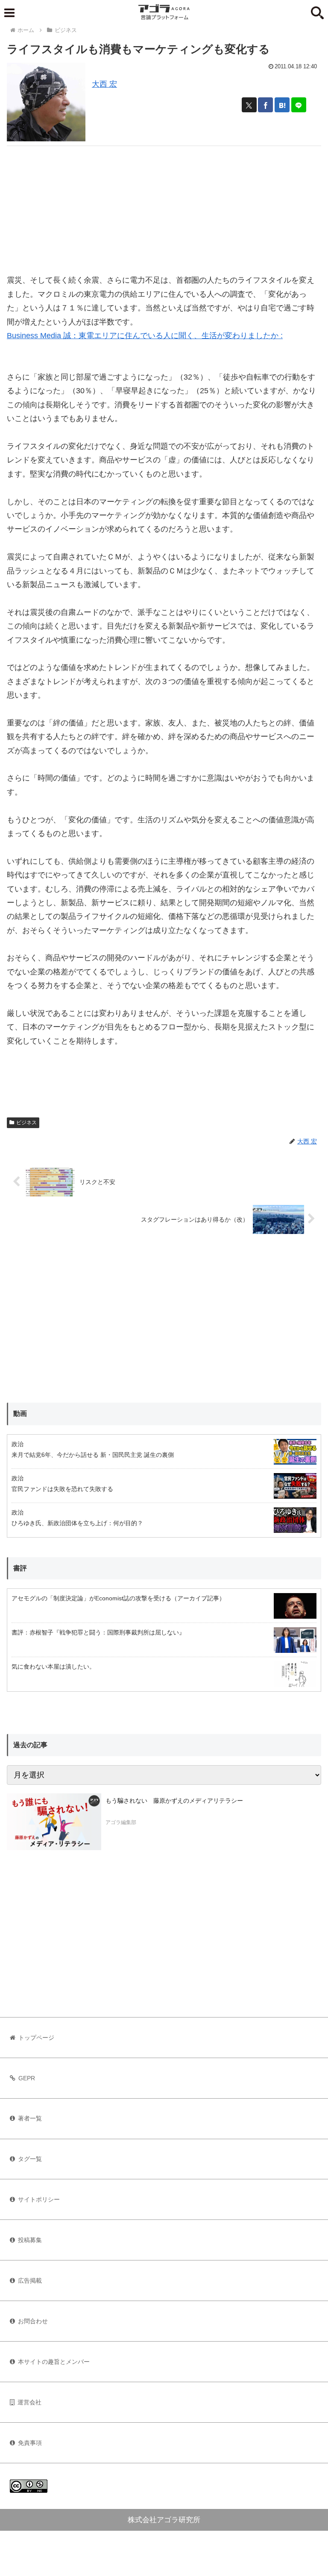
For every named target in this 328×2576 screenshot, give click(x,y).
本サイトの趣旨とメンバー (54, 2362)
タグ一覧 (30, 2159)
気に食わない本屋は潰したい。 (53, 1667)
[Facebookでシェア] (265, 105)
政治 (18, 1444)
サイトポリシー (39, 2199)
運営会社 (29, 2402)
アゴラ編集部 (121, 1822)
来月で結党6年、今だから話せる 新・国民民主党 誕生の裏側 (93, 1455)
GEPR (27, 2078)
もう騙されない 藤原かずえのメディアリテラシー (174, 1801)
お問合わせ (33, 2321)
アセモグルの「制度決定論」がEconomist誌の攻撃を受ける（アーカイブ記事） (118, 1598)
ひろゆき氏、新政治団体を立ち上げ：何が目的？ (77, 1523)
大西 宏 (104, 84)
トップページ (36, 2038)
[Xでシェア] (249, 105)
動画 (20, 1414)
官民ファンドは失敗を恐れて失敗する (62, 1489)
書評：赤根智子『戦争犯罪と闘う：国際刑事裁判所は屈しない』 (98, 1632)
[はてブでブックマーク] (282, 105)
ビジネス (26, 1123)
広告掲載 (30, 2281)
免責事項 (30, 2443)
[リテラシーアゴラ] (54, 1822)
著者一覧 (30, 2118)
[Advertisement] (164, 206)
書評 (20, 1568)
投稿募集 (30, 2240)
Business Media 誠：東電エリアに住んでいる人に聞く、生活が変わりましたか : (145, 336)
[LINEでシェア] (299, 105)
